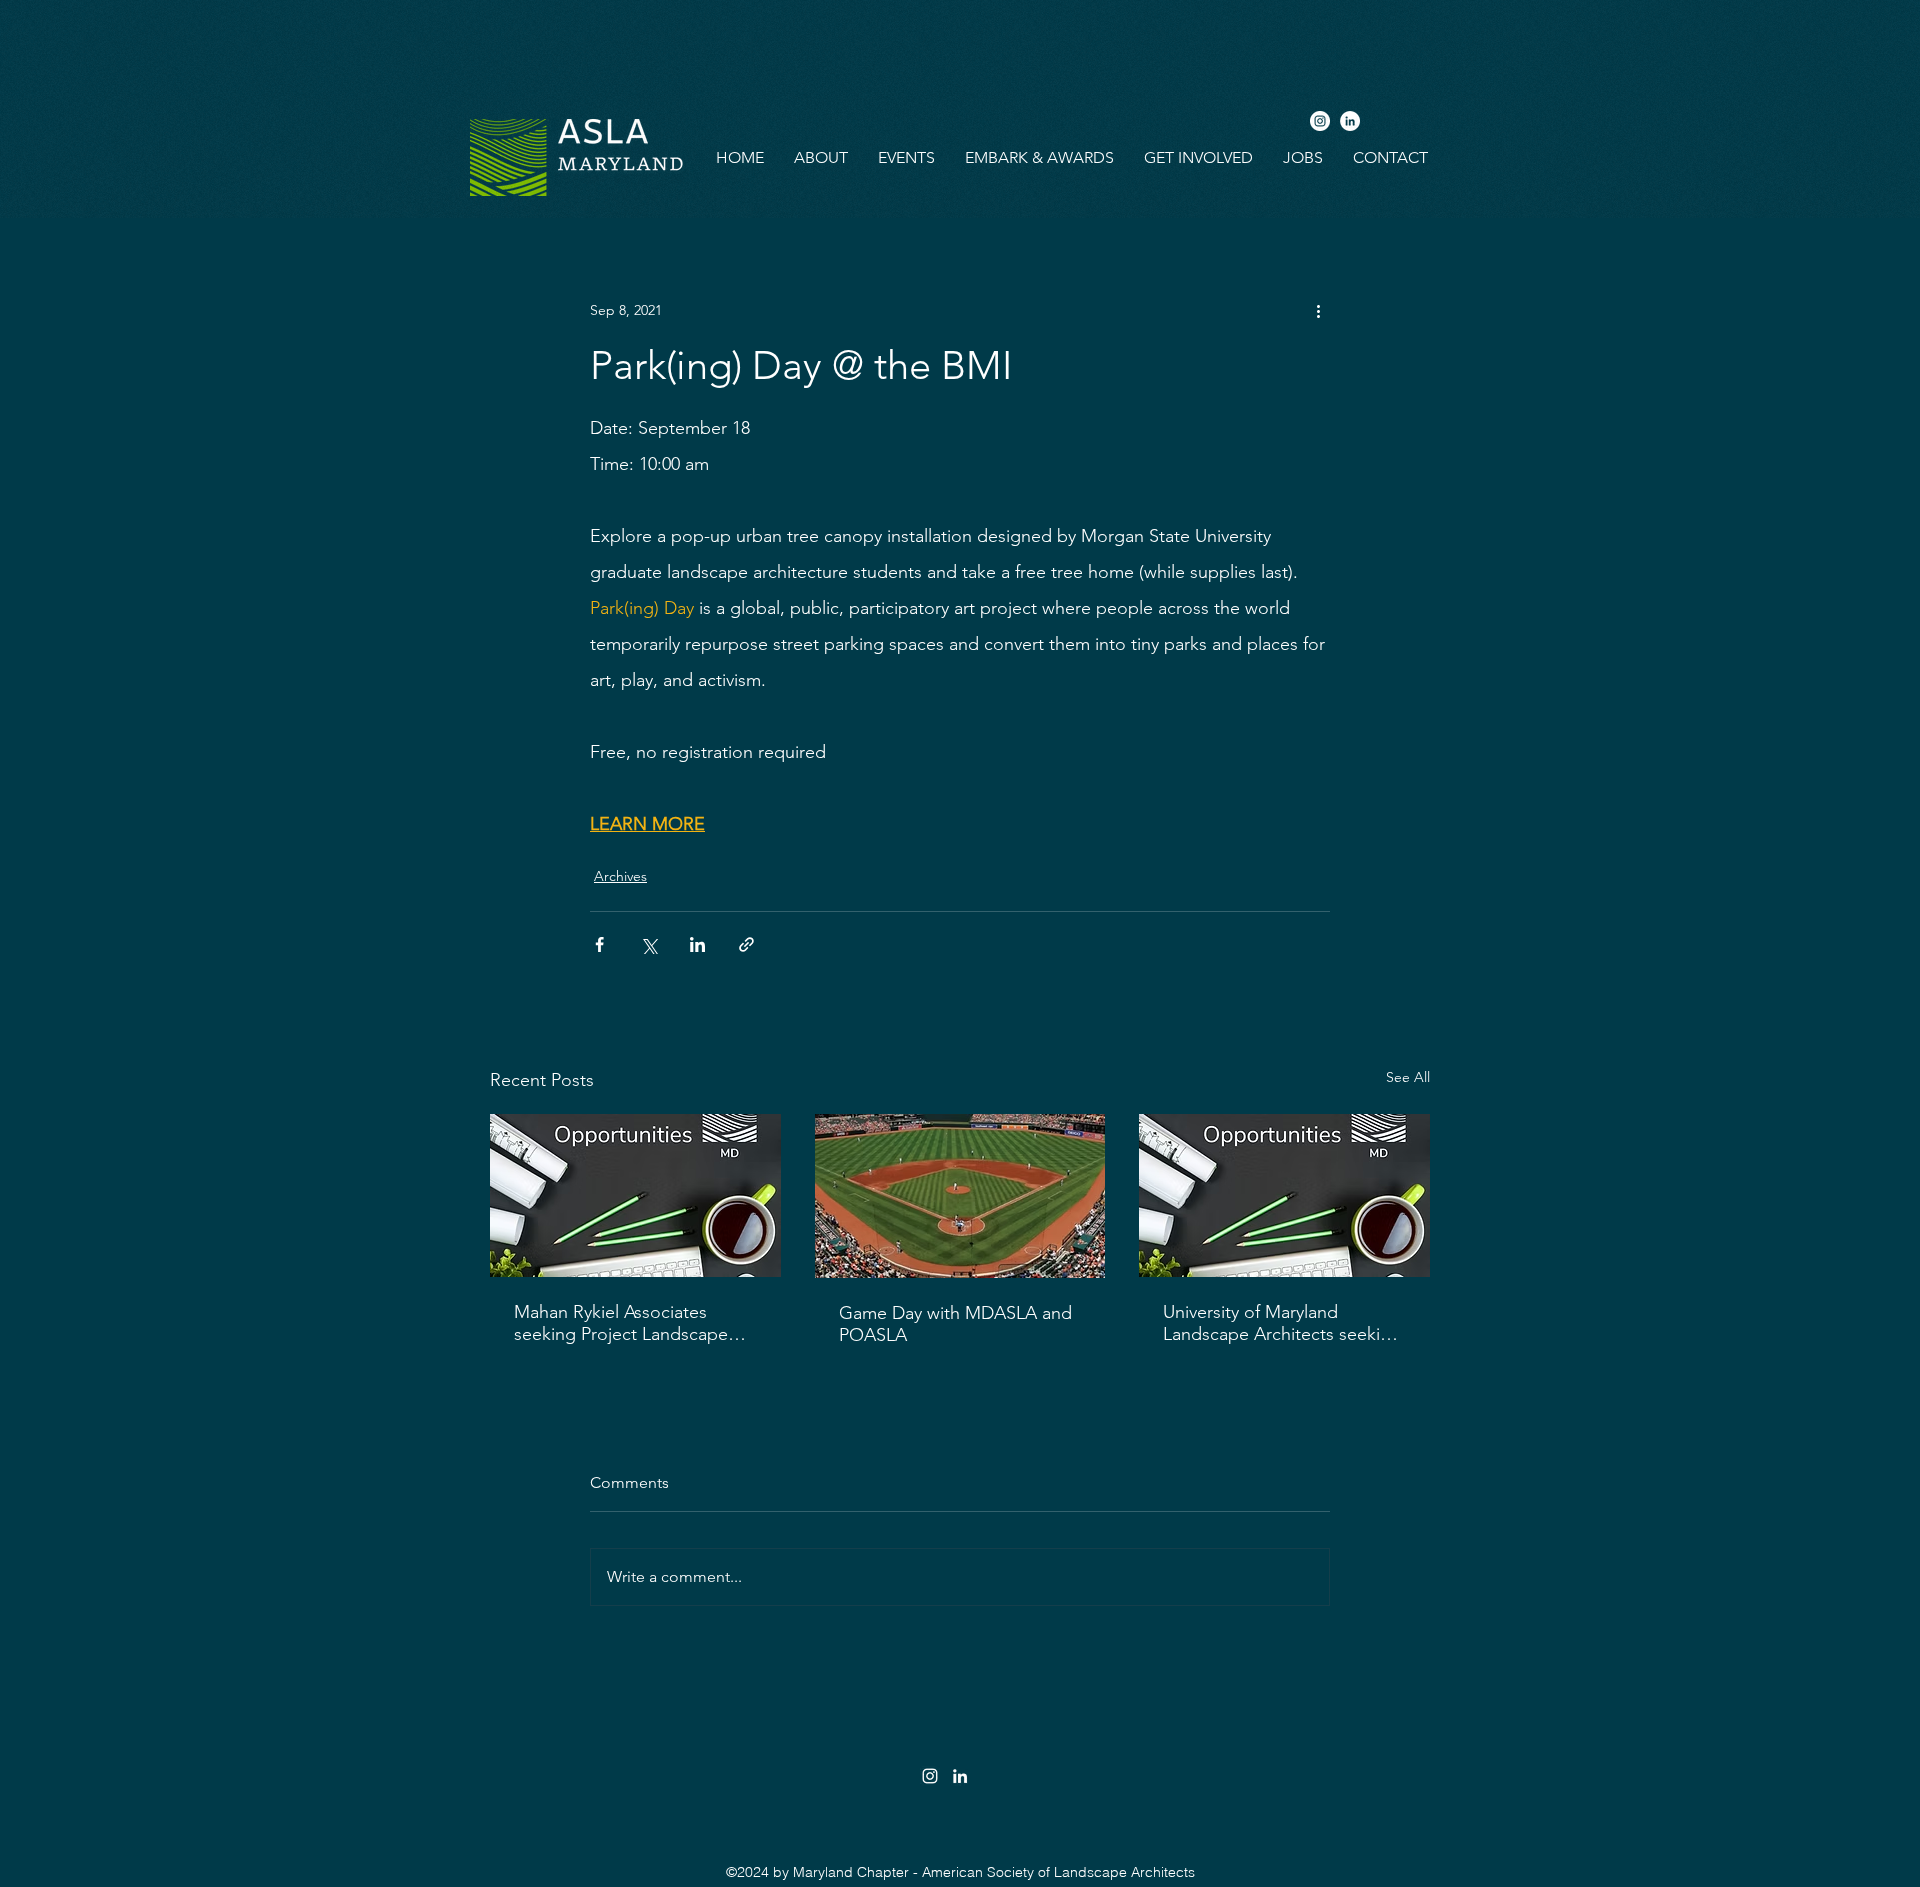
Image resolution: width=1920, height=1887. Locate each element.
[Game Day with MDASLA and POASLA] (960, 1196)
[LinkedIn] (1350, 121)
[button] (821, 158)
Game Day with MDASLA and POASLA (955, 1324)
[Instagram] (1320, 121)
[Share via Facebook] (599, 944)
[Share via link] (746, 944)
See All (1408, 1077)
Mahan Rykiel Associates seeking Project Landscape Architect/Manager (621, 1323)
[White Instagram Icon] (930, 1776)
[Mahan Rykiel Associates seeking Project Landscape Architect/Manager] (635, 1195)
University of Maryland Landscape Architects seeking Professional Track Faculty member (1282, 1323)
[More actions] (1318, 310)
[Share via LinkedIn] (697, 944)
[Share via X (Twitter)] (648, 944)
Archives (620, 876)
